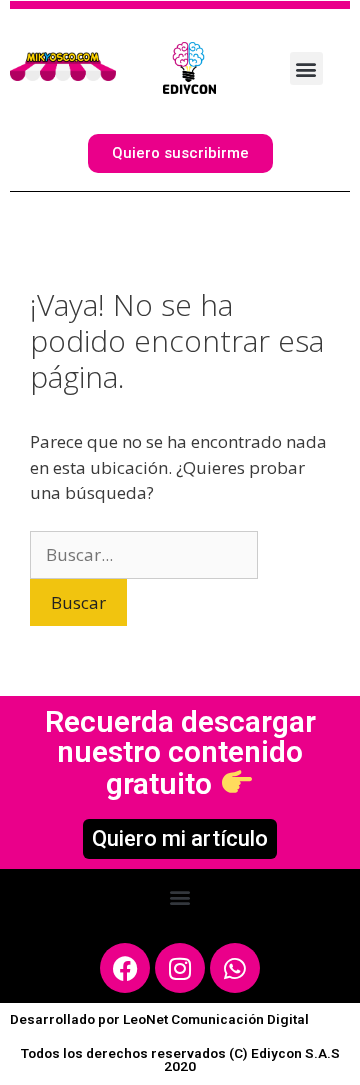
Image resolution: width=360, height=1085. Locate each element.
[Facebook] (125, 968)
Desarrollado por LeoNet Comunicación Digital (159, 1019)
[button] (180, 896)
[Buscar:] (144, 554)
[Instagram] (180, 968)
